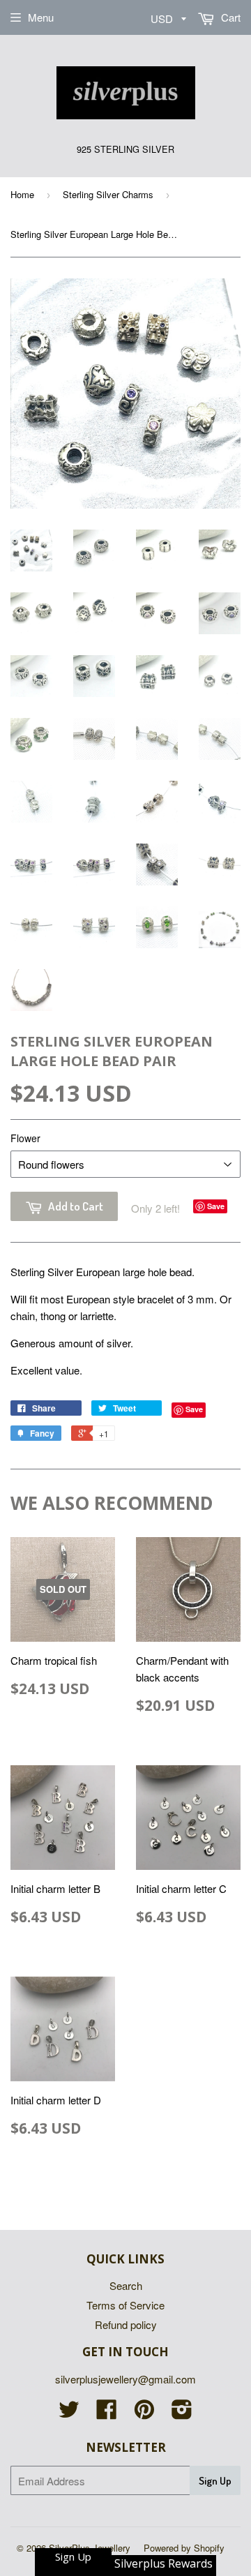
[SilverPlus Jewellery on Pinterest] (144, 2413)
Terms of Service (125, 2305)
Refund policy (126, 2324)
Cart (229, 17)
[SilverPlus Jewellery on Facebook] (107, 2413)
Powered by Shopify (184, 2548)
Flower (25, 1138)
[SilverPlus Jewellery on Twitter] (69, 2413)
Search (126, 2285)
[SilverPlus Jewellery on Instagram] (182, 2413)
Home (22, 194)
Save (216, 1206)
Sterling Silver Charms (108, 194)
